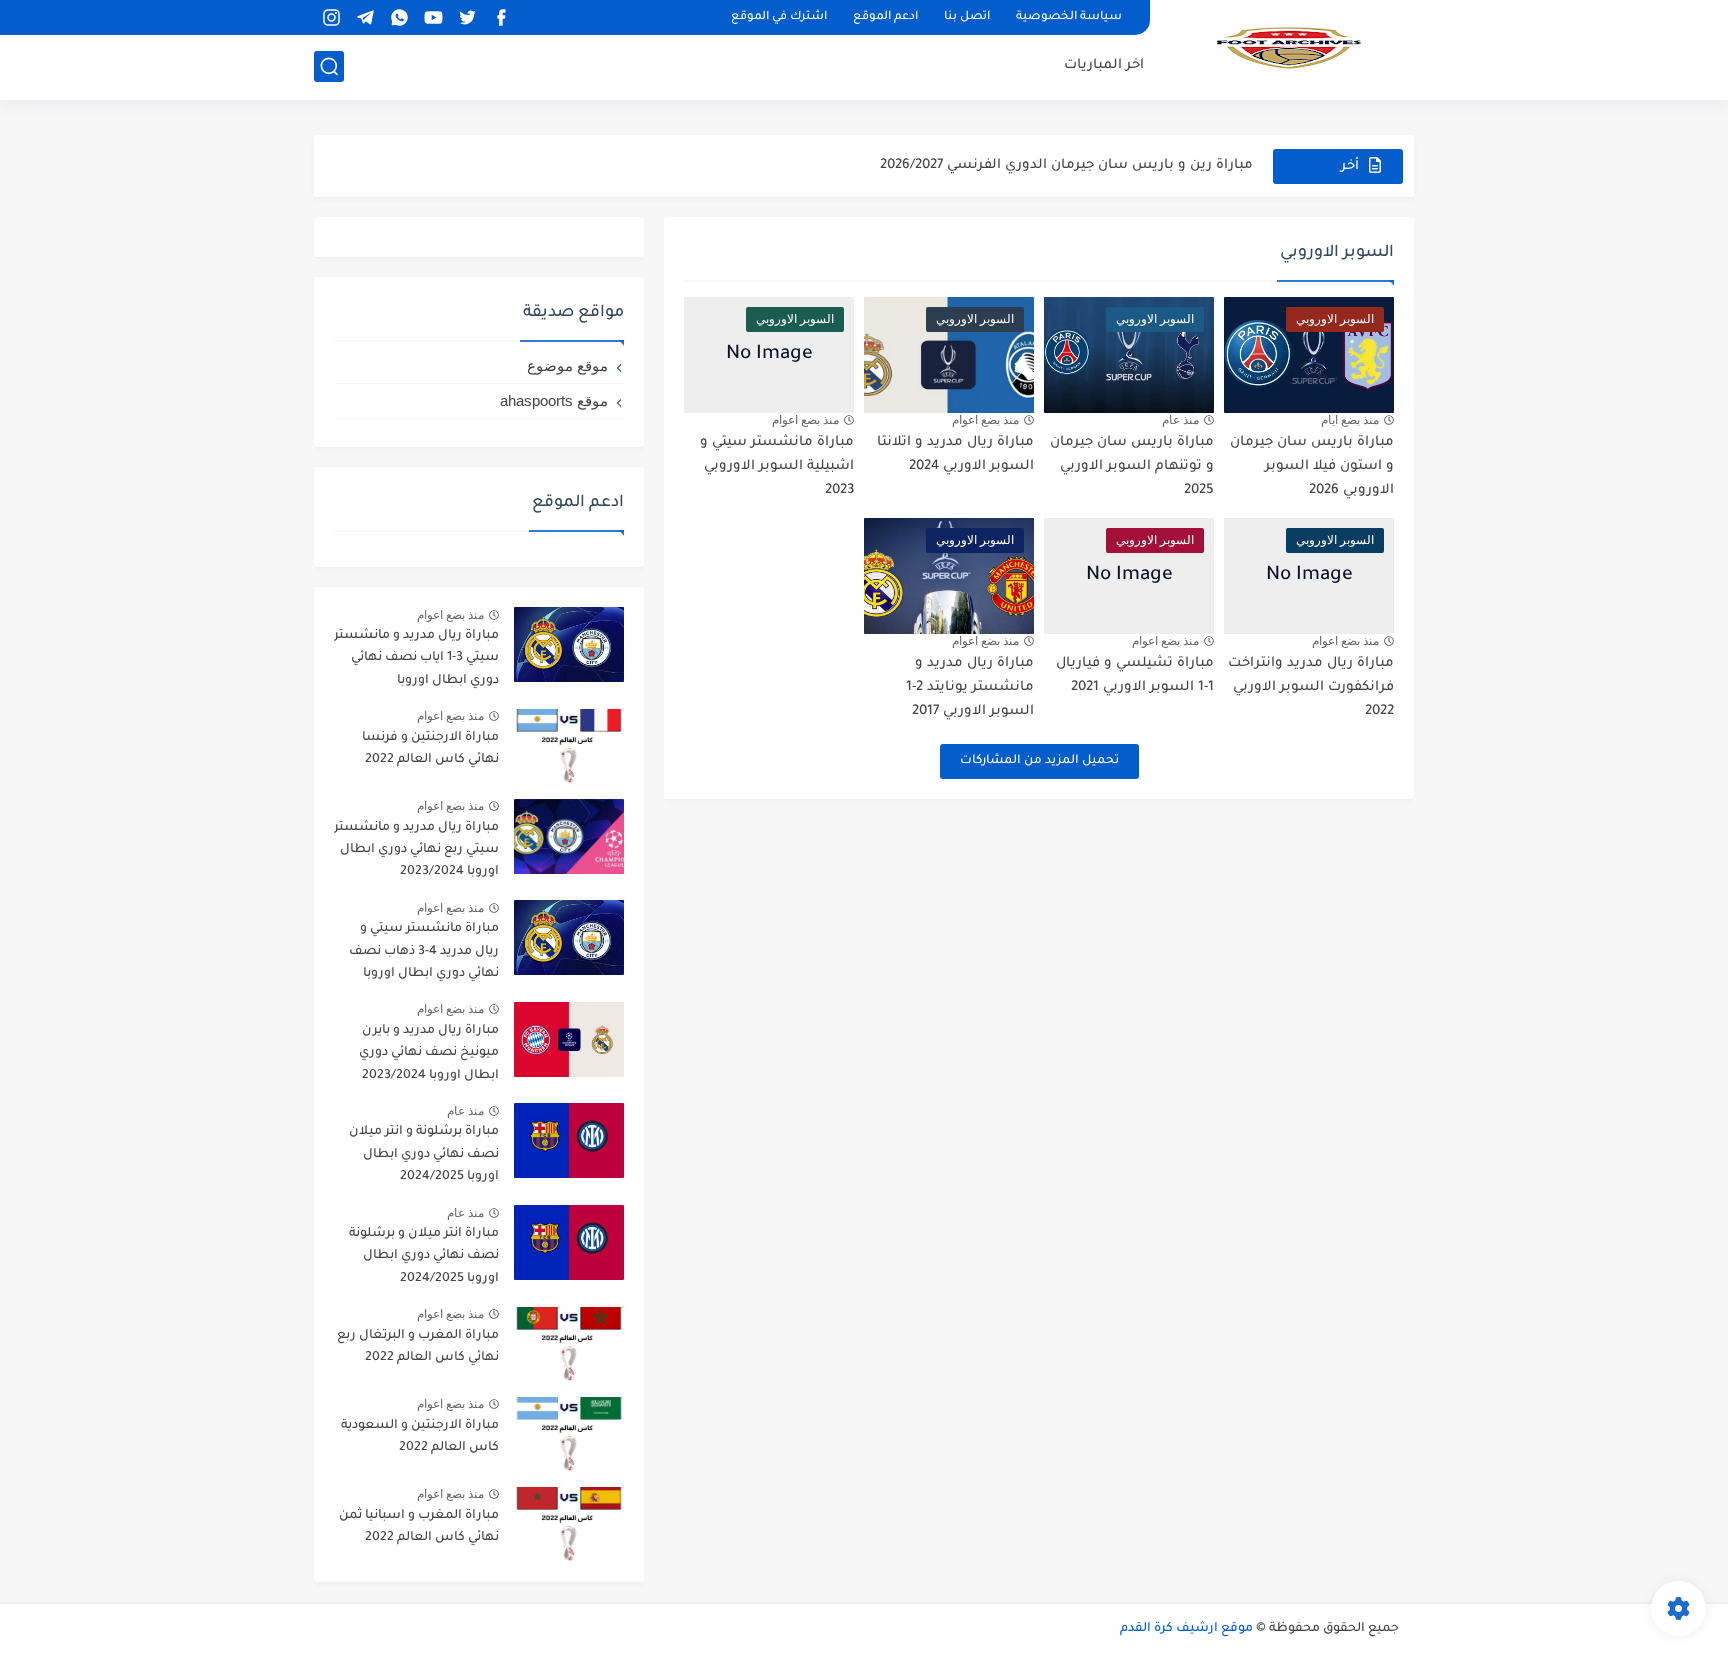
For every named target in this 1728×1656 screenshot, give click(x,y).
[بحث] (329, 66)
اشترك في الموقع (779, 17)
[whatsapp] (399, 17)
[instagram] (331, 17)
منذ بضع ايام (1350, 420)
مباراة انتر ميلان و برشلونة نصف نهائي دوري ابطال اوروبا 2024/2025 (424, 1256)
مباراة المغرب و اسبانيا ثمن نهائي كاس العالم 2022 (419, 1527)
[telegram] (365, 17)
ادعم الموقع (885, 17)
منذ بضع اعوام (985, 420)
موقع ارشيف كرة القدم (1186, 1629)
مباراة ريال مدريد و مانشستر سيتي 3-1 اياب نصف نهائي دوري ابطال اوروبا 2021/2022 (416, 661)
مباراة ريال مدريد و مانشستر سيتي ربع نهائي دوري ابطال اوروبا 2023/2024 (416, 850)
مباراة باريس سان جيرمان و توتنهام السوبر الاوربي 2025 (1132, 466)
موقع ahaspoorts (554, 400)
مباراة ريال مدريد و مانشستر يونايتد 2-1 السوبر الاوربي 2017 (970, 687)
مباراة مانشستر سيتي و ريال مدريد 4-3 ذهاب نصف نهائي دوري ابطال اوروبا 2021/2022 (424, 954)
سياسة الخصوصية (1069, 17)
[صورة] (569, 644)
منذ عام (1180, 420)
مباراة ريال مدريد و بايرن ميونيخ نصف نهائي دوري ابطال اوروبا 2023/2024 (429, 1053)
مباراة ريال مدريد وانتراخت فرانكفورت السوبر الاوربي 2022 (1311, 687)
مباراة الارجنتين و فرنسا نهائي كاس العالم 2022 (430, 749)
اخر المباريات (1104, 65)
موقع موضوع (567, 365)
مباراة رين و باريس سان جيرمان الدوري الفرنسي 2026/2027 (1066, 165)
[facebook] (501, 17)
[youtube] (433, 17)
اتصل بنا (967, 17)
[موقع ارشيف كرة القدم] (1289, 48)
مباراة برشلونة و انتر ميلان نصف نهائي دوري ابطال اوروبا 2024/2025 (424, 1154)
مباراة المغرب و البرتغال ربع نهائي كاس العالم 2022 (418, 1347)
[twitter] (467, 17)
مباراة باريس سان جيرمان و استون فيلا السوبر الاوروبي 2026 (1312, 466)
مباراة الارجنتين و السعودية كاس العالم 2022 (420, 1437)
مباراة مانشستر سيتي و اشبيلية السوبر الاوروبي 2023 (777, 466)
